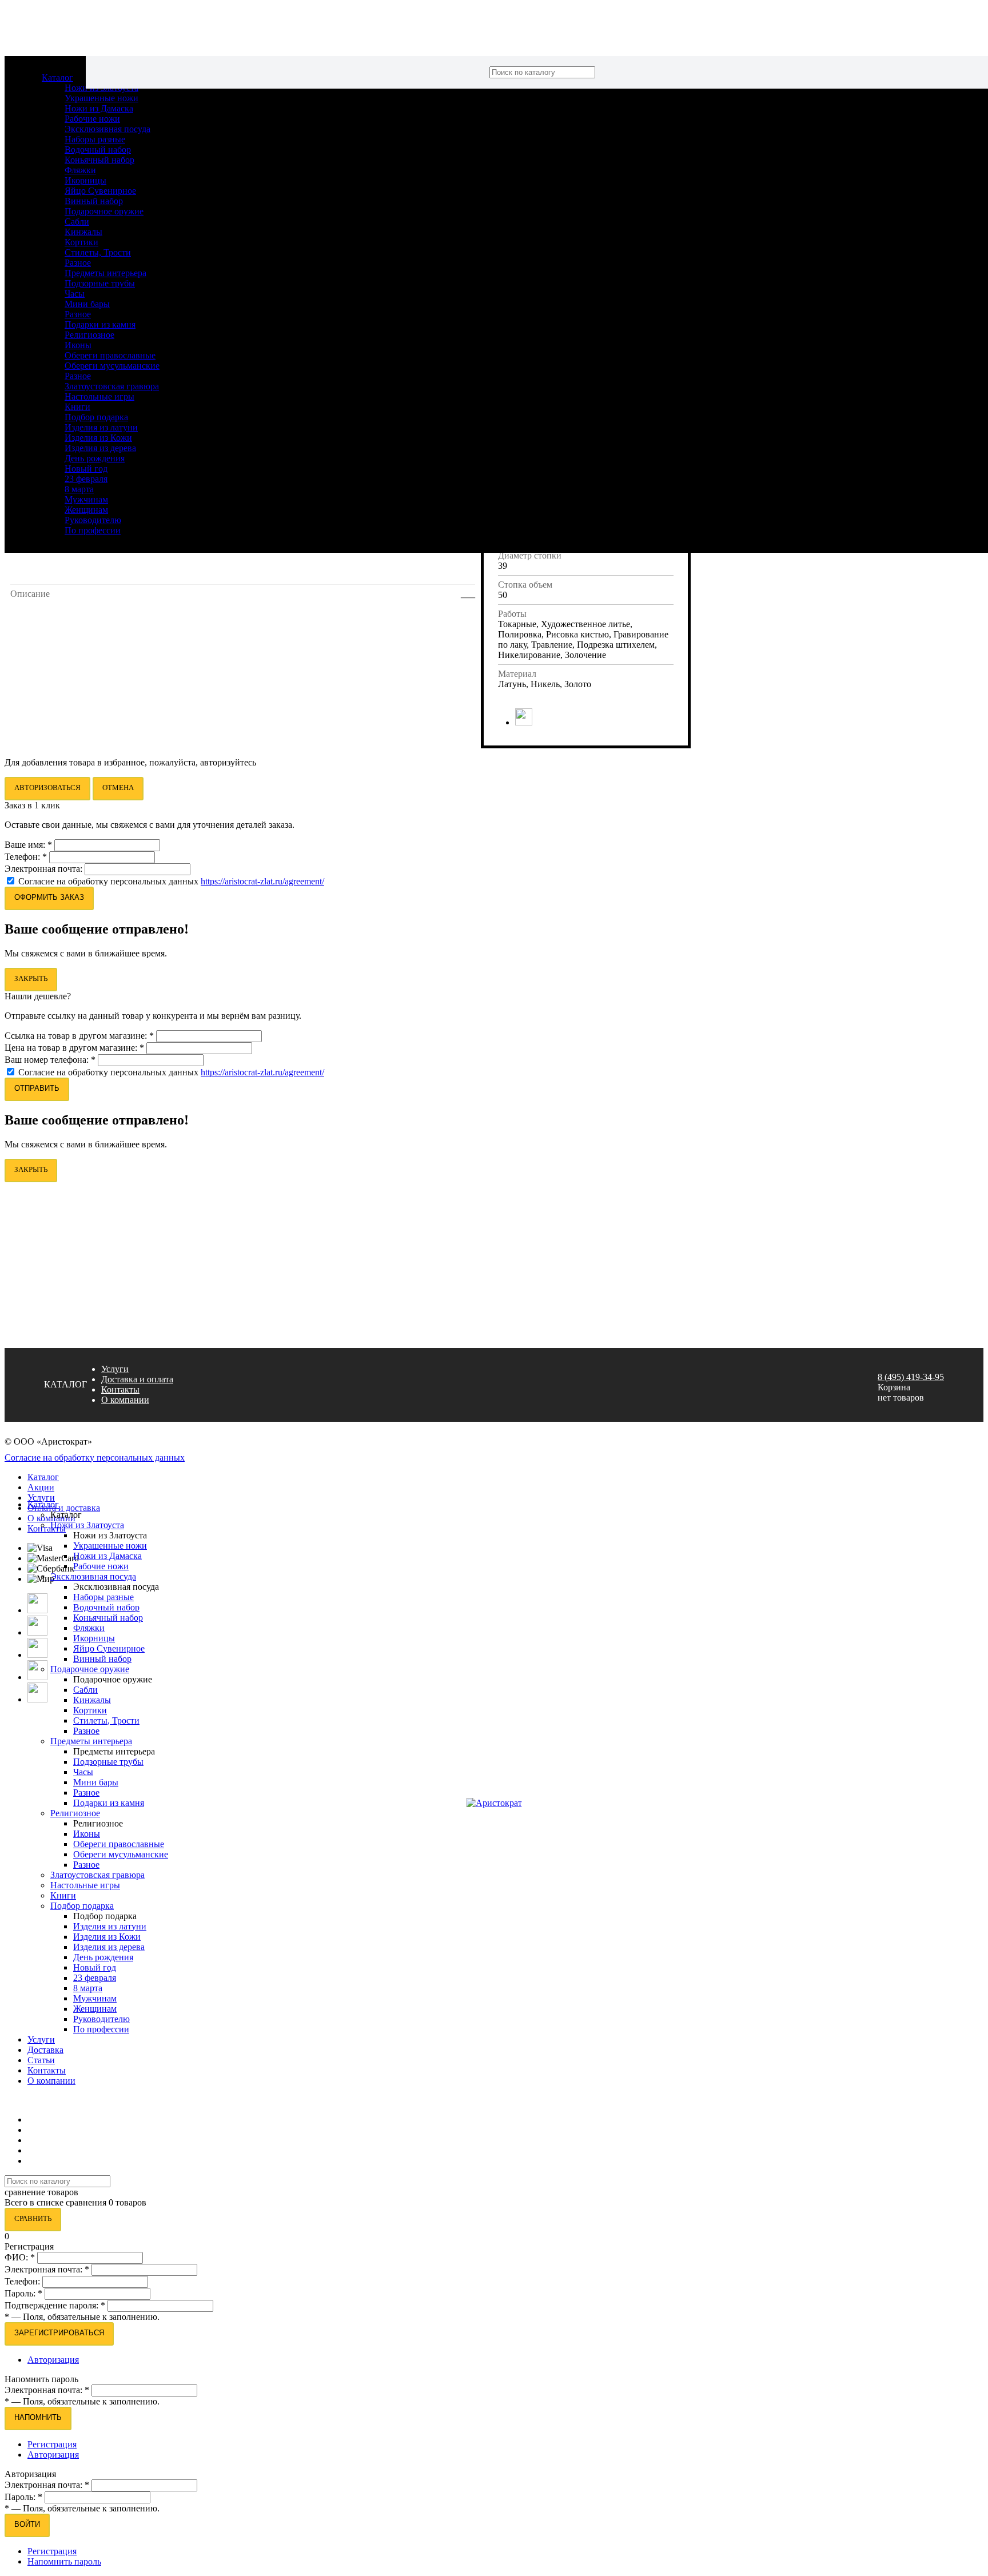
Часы (75, 294)
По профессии (93, 530)
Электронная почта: (45, 869)
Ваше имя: (28, 845)
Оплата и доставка (64, 1508)
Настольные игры (99, 396)
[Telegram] (37, 1699)
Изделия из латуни (101, 427)
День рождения (95, 458)
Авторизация (53, 2360)
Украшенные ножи (101, 98)
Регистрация (52, 2444)
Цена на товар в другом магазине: (74, 1048)
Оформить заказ (49, 897)
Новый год (86, 468)
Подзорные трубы (100, 283)
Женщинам (86, 510)
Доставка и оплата (137, 1379)
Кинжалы (83, 232)
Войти (27, 2524)
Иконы (78, 345)
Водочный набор (98, 149)
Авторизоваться (47, 787)
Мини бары (87, 304)
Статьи (41, 2060)
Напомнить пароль (64, 2561)
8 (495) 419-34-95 (911, 1377)
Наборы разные (95, 139)
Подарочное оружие (104, 211)
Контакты (120, 1389)
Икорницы (85, 180)
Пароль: (23, 2293)
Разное (78, 263)
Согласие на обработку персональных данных (109, 881)
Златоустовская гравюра (112, 386)
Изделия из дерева (100, 448)
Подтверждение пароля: (55, 2305)
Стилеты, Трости (98, 252)
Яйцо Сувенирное (100, 191)
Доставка (45, 2050)
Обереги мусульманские (112, 366)
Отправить (37, 1088)
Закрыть (31, 978)
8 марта (79, 489)
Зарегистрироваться (59, 2333)
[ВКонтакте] (524, 722)
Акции (41, 1487)
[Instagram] (37, 1610)
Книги (77, 407)
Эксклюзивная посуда (107, 129)
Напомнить (38, 2417)
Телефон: (26, 857)
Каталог (57, 77)
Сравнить (33, 2218)
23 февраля (86, 479)
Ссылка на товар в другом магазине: (79, 1036)
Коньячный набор (99, 160)
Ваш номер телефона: (50, 1060)
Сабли (77, 222)
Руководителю (93, 520)
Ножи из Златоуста (87, 1525)
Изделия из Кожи (98, 438)
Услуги (115, 1369)
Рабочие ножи (92, 119)
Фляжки (80, 170)
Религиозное (89, 335)
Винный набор (94, 201)
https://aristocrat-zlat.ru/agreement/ (262, 881)
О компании (125, 1400)
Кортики (81, 242)
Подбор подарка (96, 417)
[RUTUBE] (37, 1677)
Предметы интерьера (105, 273)
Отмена (118, 787)
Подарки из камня (100, 324)
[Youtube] (37, 1655)
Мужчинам (86, 499)
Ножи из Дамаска (99, 108)
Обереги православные (110, 355)
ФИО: (20, 2257)
